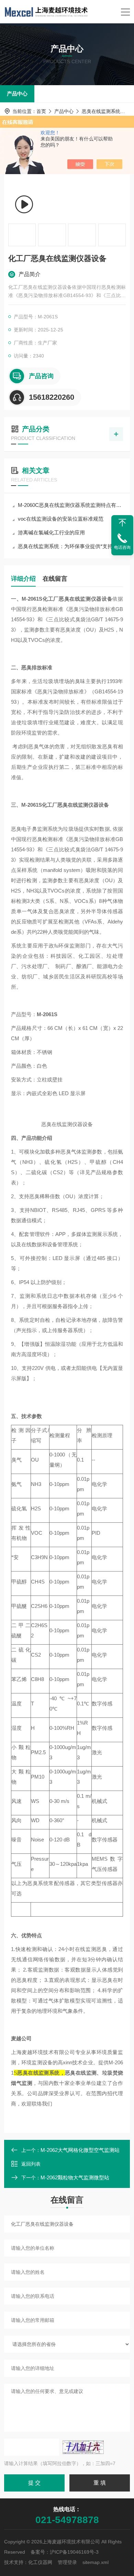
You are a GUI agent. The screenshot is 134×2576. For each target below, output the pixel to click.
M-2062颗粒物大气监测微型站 (75, 2177)
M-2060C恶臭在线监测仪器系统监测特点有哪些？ (70, 505)
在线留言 (55, 579)
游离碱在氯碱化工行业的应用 (51, 532)
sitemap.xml (96, 2562)
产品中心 (17, 94)
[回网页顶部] (122, 523)
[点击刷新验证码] (83, 2447)
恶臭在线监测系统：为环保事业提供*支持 (65, 546)
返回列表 (31, 2164)
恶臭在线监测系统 (101, 111)
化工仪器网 (40, 2562)
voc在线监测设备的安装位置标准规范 (61, 519)
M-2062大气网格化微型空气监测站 (80, 2150)
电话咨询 (122, 547)
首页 (41, 111)
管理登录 (67, 2562)
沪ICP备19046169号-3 (74, 2552)
